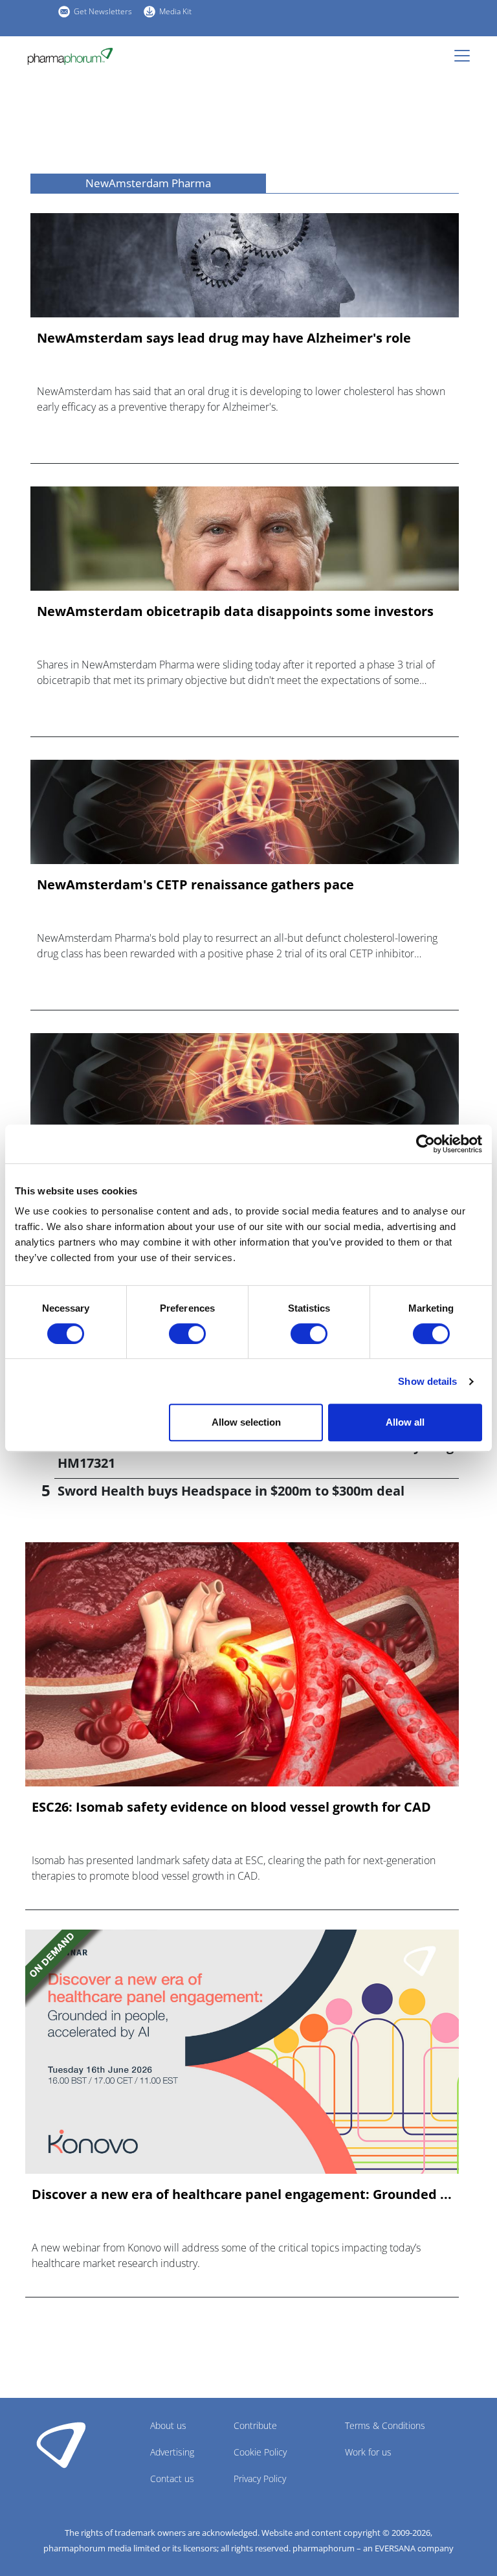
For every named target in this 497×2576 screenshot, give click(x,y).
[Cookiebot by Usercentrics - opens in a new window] (425, 1144)
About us (168, 2425)
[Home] (70, 56)
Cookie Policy (260, 2452)
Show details (427, 1381)
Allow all (405, 1422)
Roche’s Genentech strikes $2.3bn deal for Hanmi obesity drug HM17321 (256, 1454)
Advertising (172, 2452)
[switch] (187, 1334)
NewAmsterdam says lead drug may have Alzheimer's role (224, 338)
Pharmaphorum (61, 2445)
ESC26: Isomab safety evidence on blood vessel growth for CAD (231, 1807)
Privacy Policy (260, 2479)
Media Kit (175, 11)
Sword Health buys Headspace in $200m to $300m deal (231, 1491)
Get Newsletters (103, 11)
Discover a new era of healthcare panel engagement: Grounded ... (242, 2194)
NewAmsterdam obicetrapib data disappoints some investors (235, 611)
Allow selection (246, 1422)
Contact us (172, 2479)
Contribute (255, 2425)
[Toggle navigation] (466, 56)
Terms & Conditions (385, 2425)
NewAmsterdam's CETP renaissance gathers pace (195, 885)
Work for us (368, 2452)
